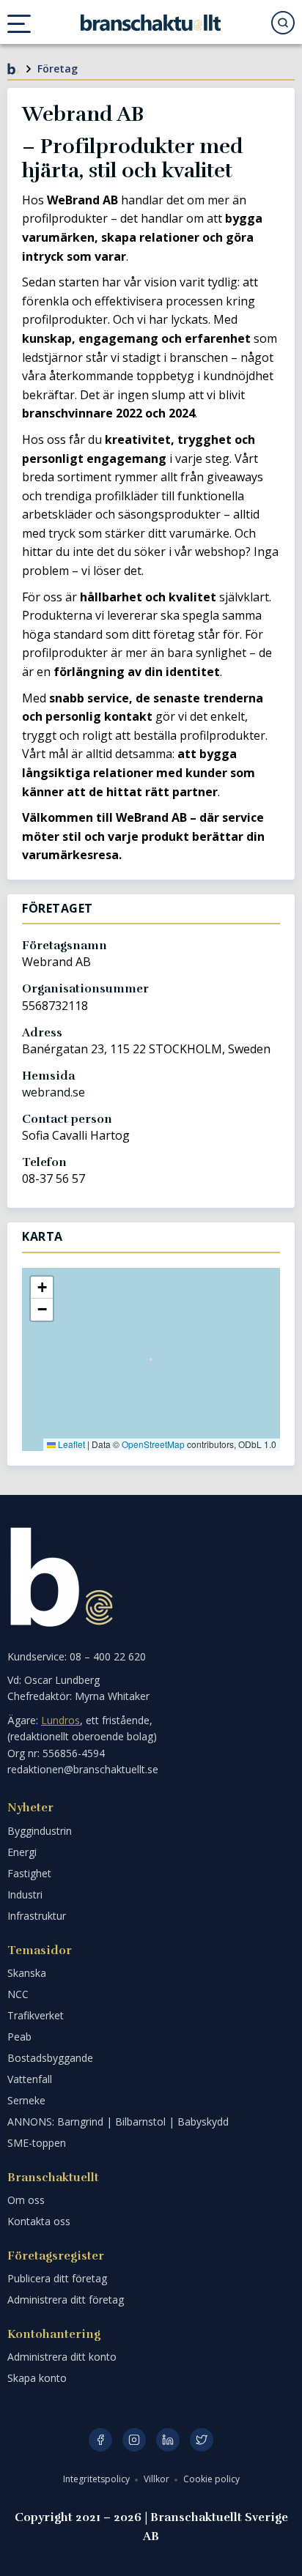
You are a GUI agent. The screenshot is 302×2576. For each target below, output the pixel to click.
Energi (22, 1852)
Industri (25, 1894)
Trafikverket (36, 2015)
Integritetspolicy (97, 2479)
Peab (19, 2037)
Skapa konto (37, 2378)
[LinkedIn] (168, 2440)
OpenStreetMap (153, 1444)
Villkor (158, 2479)
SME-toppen (37, 2143)
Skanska (27, 1973)
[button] (42, 1288)
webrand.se (54, 1092)
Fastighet (29, 1873)
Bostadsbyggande (50, 2058)
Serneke (26, 2100)
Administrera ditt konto (62, 2357)
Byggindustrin (40, 1831)
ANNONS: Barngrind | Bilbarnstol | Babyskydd (118, 2122)
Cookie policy (211, 2479)
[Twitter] (202, 2440)
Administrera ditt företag (66, 2300)
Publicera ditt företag (57, 2278)
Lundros (60, 1720)
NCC (18, 1994)
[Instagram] (134, 2440)
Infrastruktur (37, 1916)
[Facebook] (100, 2440)
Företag (58, 68)
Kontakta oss (39, 2221)
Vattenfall (30, 2079)
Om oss (26, 2200)
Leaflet (70, 1444)
